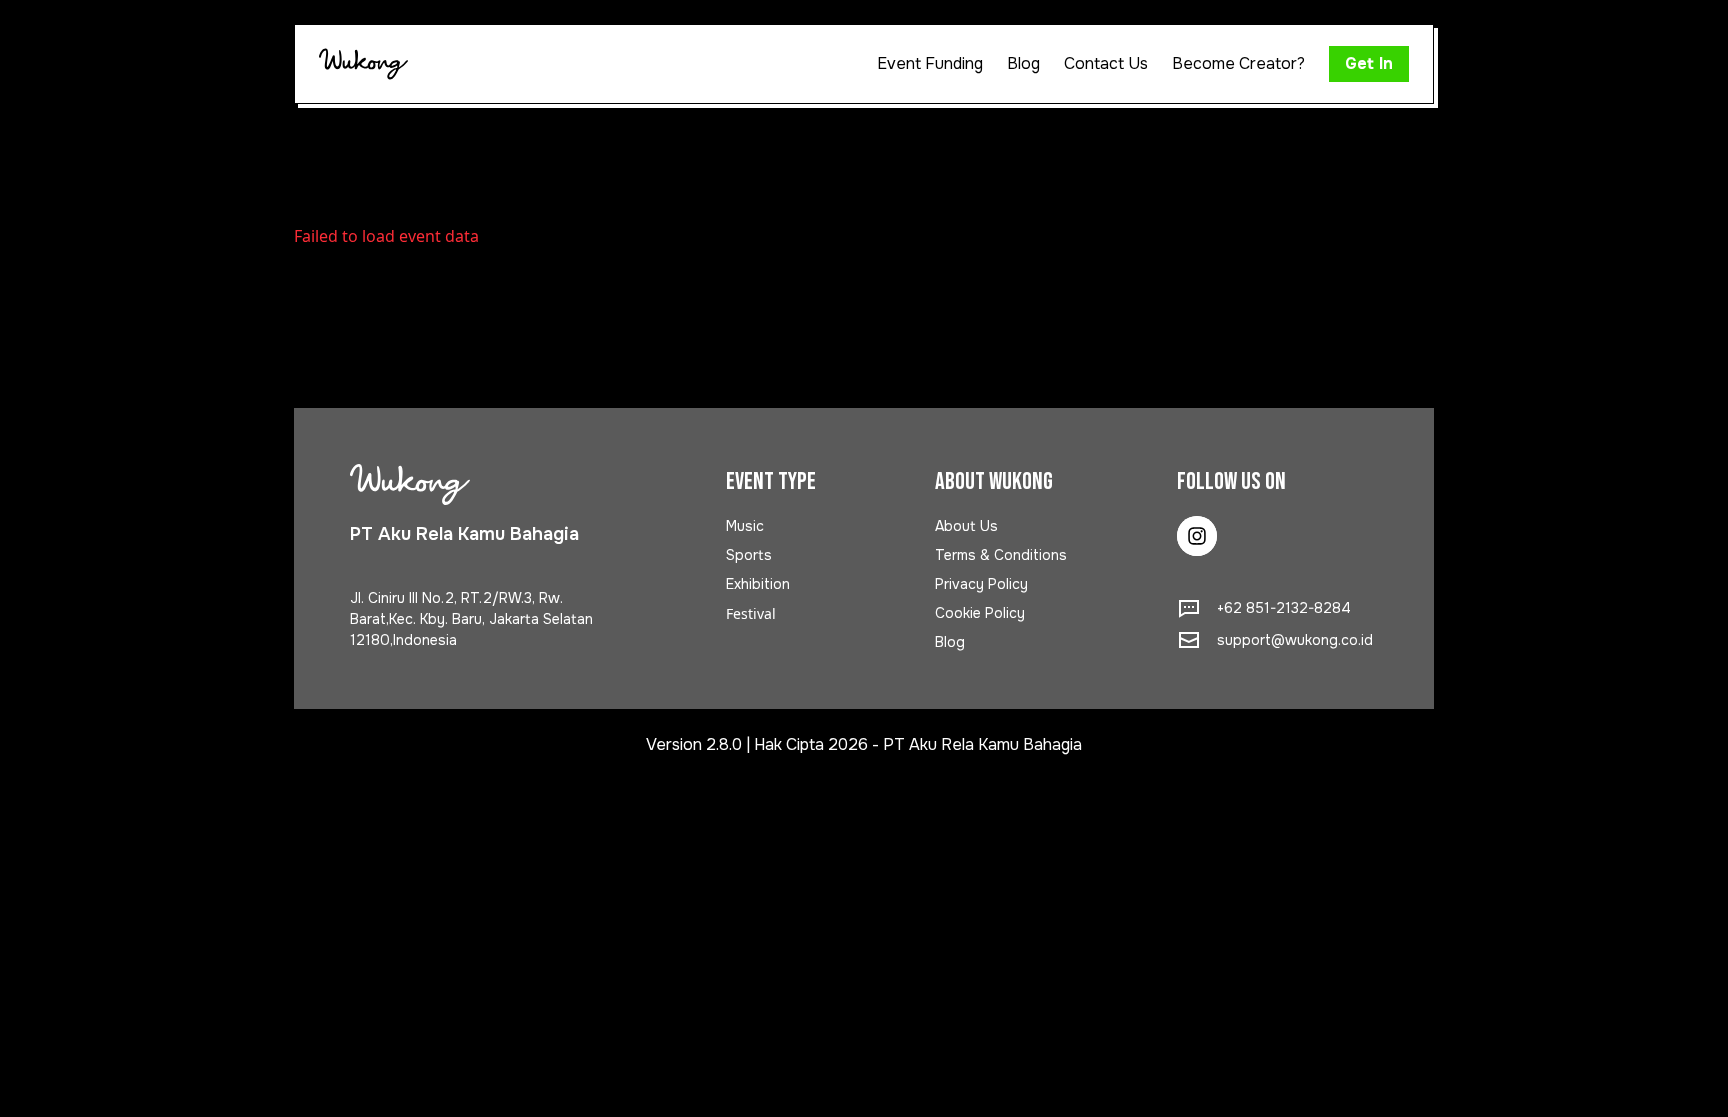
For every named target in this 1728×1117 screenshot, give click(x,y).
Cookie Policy (980, 613)
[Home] (363, 64)
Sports (749, 555)
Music (745, 526)
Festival (751, 613)
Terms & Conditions (1001, 555)
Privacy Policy (981, 584)
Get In (1369, 63)
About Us (966, 526)
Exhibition (758, 584)
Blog (950, 642)
